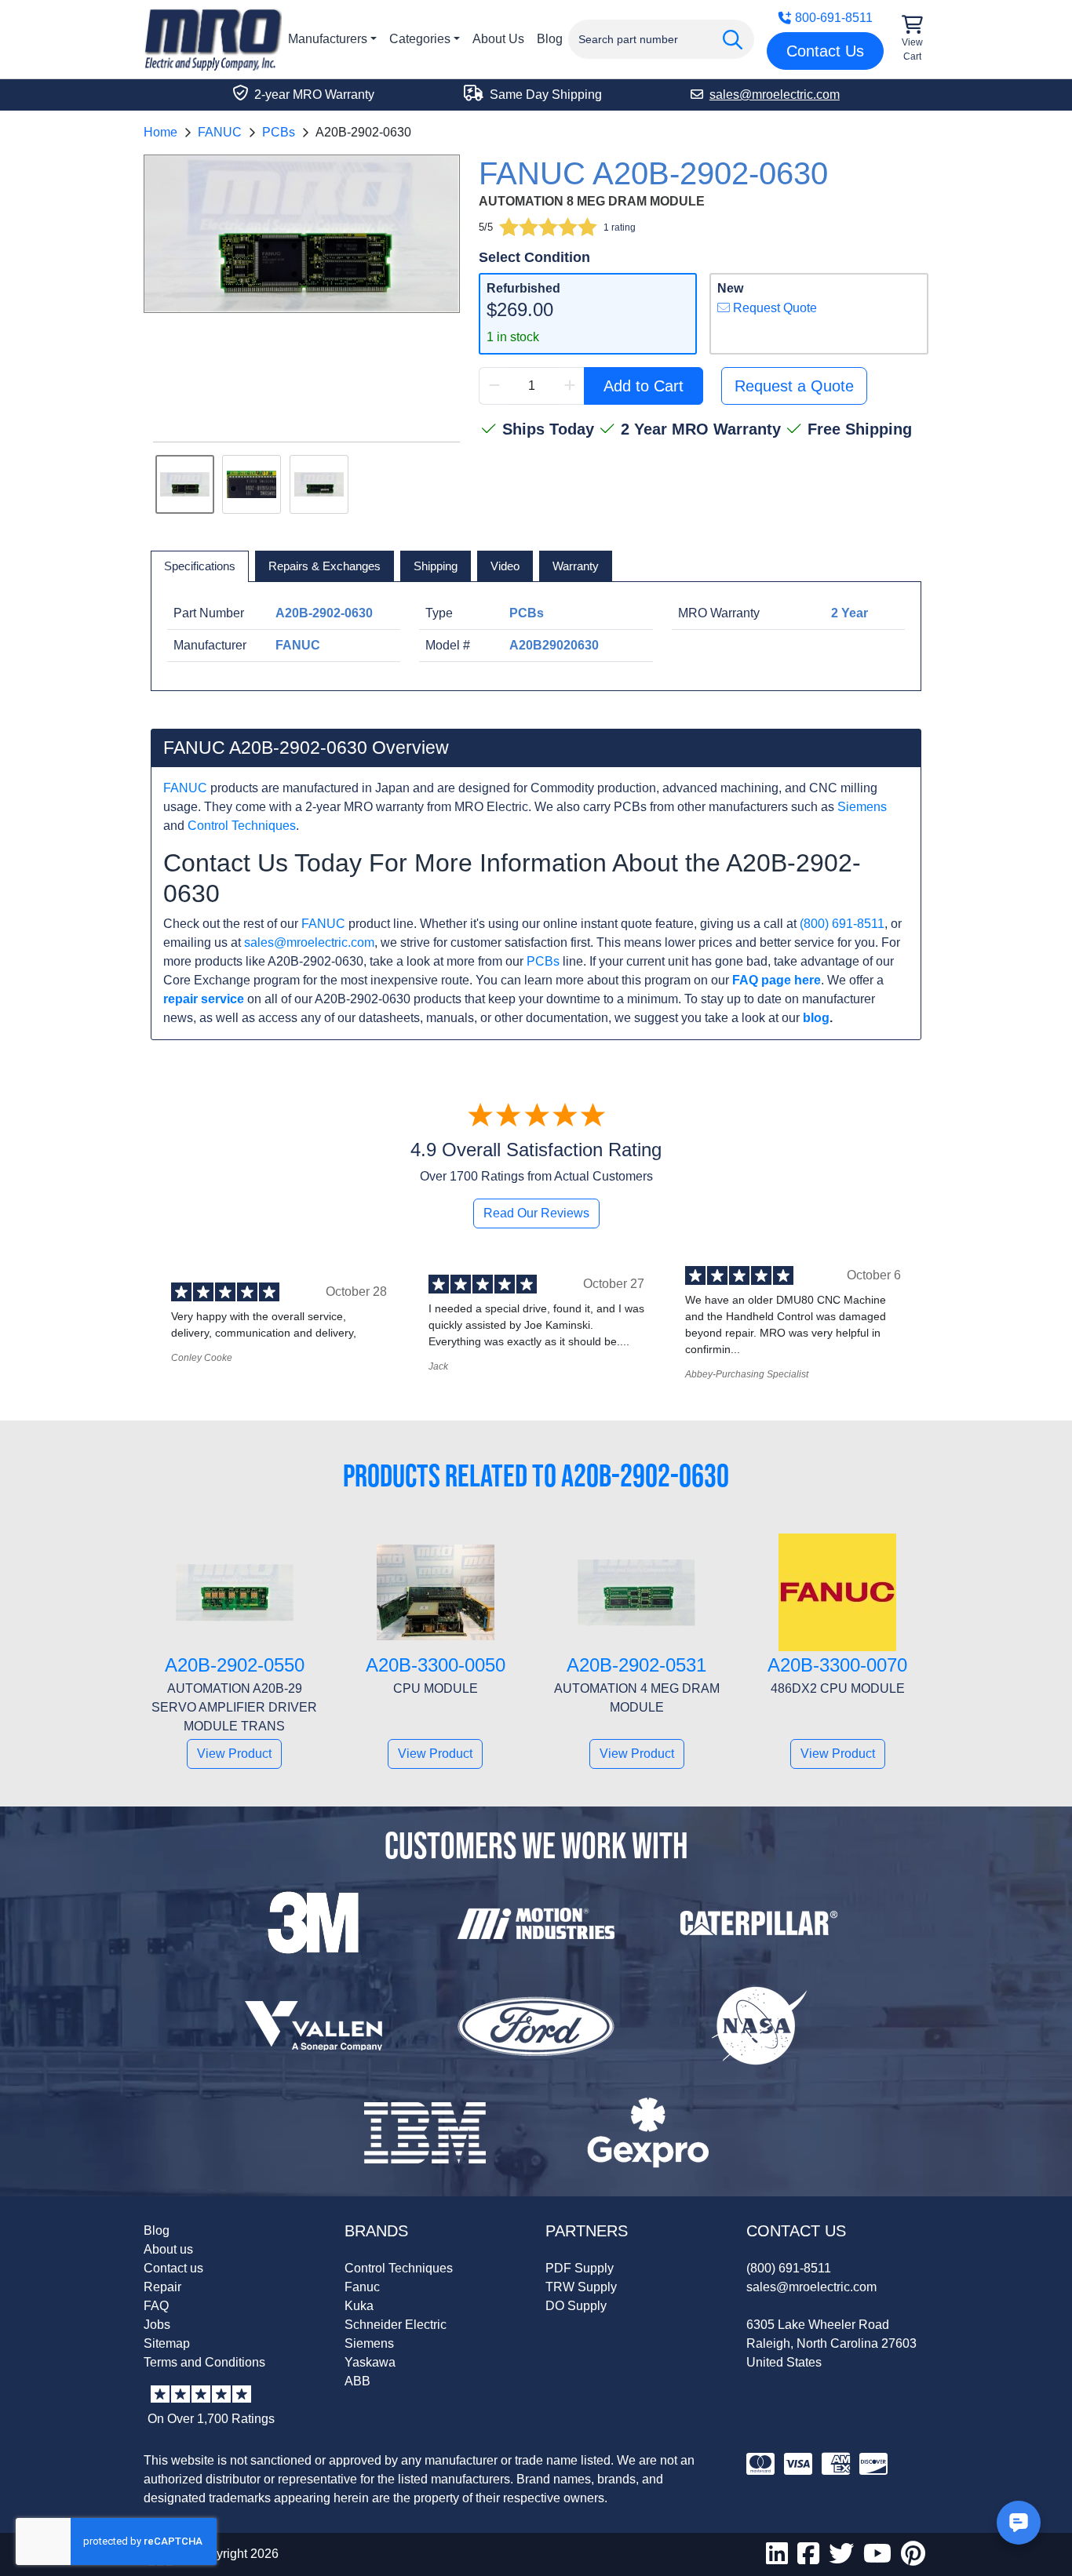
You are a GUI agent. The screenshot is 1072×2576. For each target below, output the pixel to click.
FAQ (156, 2306)
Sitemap (167, 2343)
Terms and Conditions (204, 2362)
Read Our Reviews (536, 1213)
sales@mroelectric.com (309, 942)
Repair (162, 2287)
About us (168, 2249)
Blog (550, 39)
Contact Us (825, 51)
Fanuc (362, 2287)
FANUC (220, 132)
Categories (420, 39)
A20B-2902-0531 (636, 1665)
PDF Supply (580, 2268)
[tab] (200, 566)
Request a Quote (794, 386)
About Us (498, 39)
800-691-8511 (834, 18)
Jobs (157, 2325)
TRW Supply (581, 2287)
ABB (357, 2381)
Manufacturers (328, 39)
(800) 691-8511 (842, 924)
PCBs (279, 132)
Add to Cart (644, 386)
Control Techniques (242, 826)
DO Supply (576, 2306)
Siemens (862, 807)
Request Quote (773, 308)
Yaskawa (370, 2362)
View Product (234, 1754)
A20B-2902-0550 (235, 1665)
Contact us (173, 2268)
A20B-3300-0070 (837, 1665)
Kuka (359, 2306)
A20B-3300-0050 (436, 1665)
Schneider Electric (396, 2325)
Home (160, 132)
